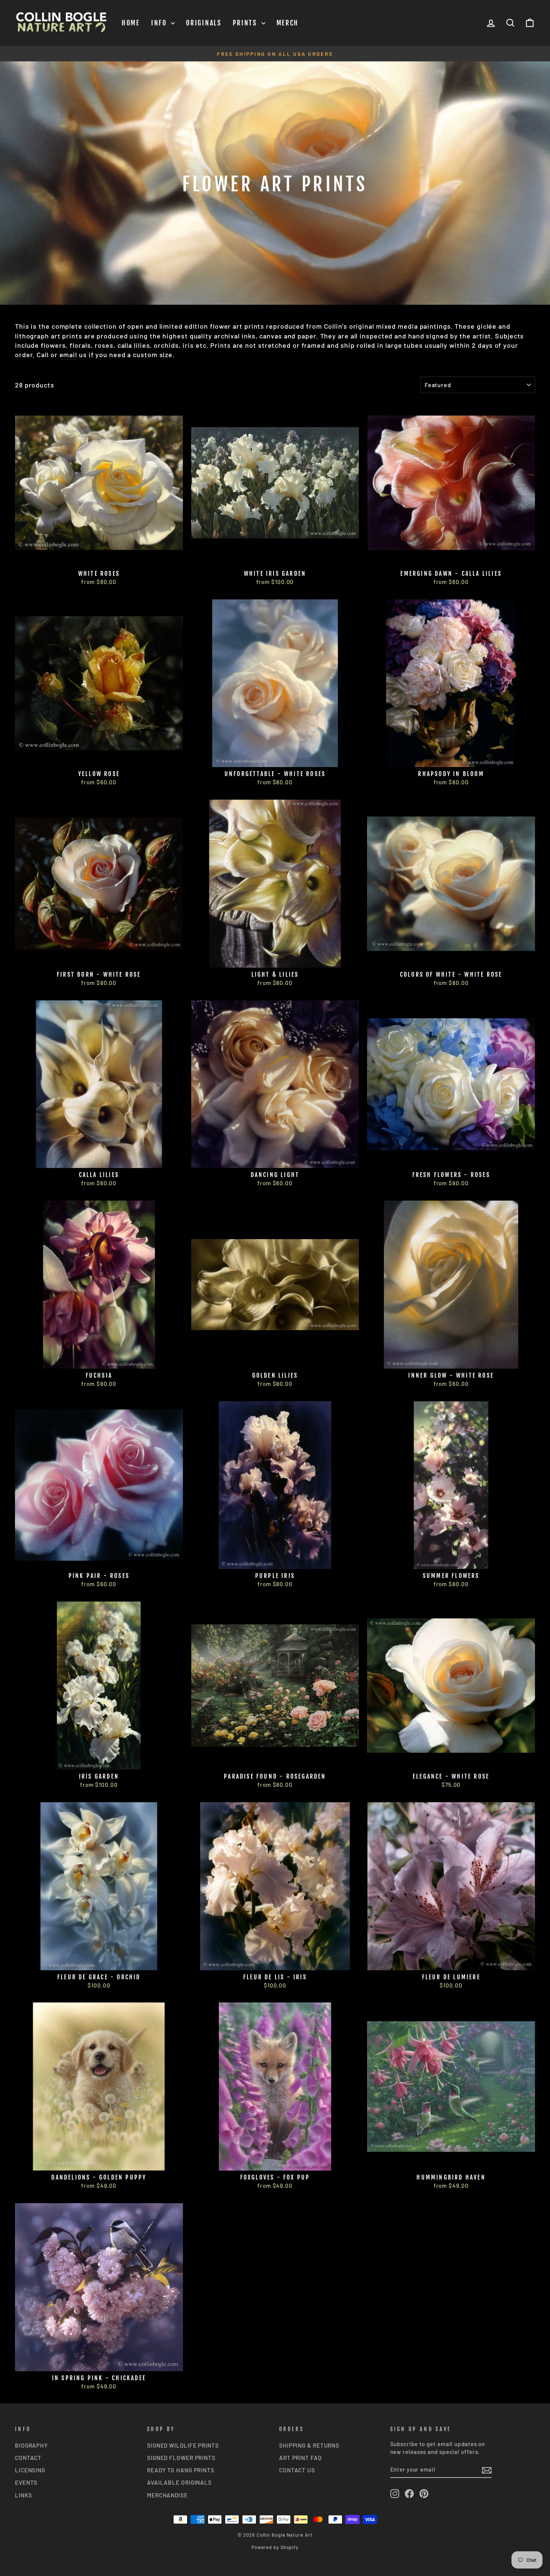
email (68, 355)
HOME (131, 23)
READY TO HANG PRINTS (181, 2470)
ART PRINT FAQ (300, 2458)
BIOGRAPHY (31, 2445)
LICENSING (30, 2470)
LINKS (24, 2495)
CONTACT (28, 2458)
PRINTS (246, 23)
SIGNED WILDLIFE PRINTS (183, 2445)
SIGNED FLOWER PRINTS (181, 2458)
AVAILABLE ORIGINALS (179, 2482)
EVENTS (26, 2482)
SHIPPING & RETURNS (309, 2445)
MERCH (288, 23)
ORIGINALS (204, 23)
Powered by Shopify (275, 2547)
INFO (160, 23)
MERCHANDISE (167, 2495)
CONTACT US (297, 2470)
